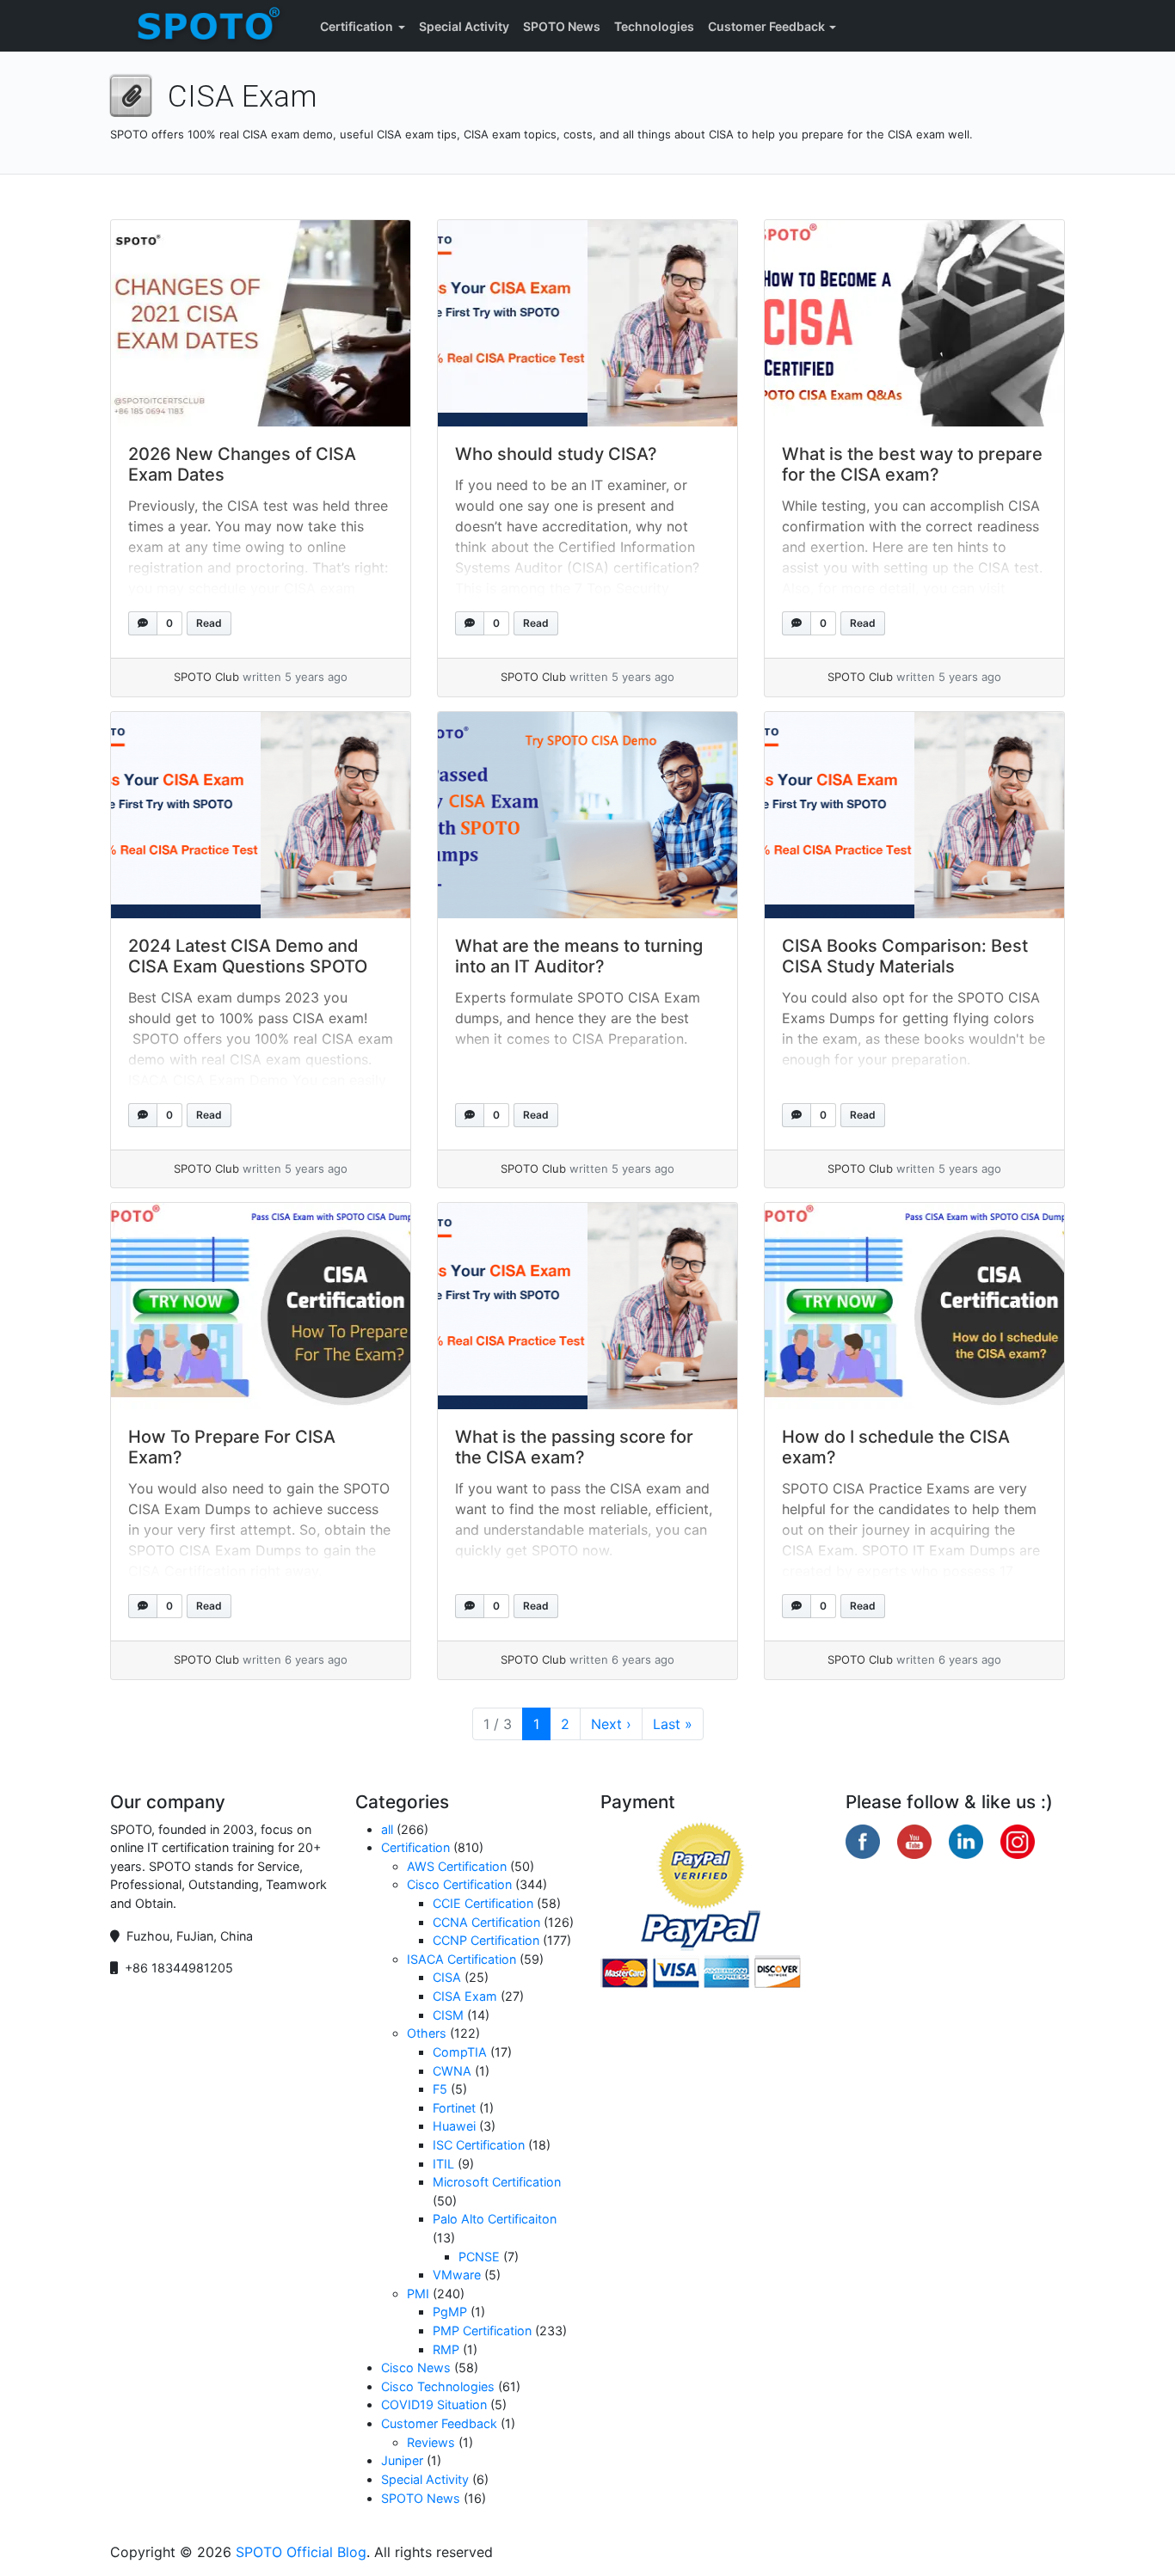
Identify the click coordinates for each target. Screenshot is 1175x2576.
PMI (418, 2294)
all (387, 1829)
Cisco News (416, 2367)
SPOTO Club (206, 677)
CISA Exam (465, 1996)
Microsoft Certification (497, 2182)
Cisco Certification (459, 1884)
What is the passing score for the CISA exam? (574, 1447)
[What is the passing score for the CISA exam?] (587, 1306)
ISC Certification (479, 2145)
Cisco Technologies (438, 2386)
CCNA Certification (486, 1922)
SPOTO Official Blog (301, 2552)
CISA (447, 1977)
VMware (457, 2275)
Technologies (654, 26)
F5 (440, 2089)
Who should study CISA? (556, 454)
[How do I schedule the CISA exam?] (914, 1306)
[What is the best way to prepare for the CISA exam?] (914, 323)
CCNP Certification (486, 1940)
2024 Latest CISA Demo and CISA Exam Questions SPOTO (248, 956)
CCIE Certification (483, 1903)
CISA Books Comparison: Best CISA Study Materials (905, 956)
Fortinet (454, 2108)
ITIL (443, 2164)
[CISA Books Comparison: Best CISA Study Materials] (914, 815)
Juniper (402, 2460)
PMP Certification (482, 2331)
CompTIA (460, 2052)
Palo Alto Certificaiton (495, 2219)
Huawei (454, 2126)
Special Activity (464, 26)
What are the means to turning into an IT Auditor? (579, 956)
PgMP (450, 2312)
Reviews (431, 2442)
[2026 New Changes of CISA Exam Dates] (261, 323)
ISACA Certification (461, 1959)
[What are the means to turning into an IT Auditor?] (587, 815)
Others (427, 2033)
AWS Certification (457, 1866)
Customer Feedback (766, 26)
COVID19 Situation (434, 2404)
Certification (357, 26)
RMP (446, 2349)
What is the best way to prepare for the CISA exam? (912, 464)
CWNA (452, 2071)
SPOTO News (562, 26)
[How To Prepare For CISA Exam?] (261, 1306)
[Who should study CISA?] (587, 323)
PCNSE (479, 2257)
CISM (448, 2015)
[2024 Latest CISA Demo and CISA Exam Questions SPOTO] (261, 815)
